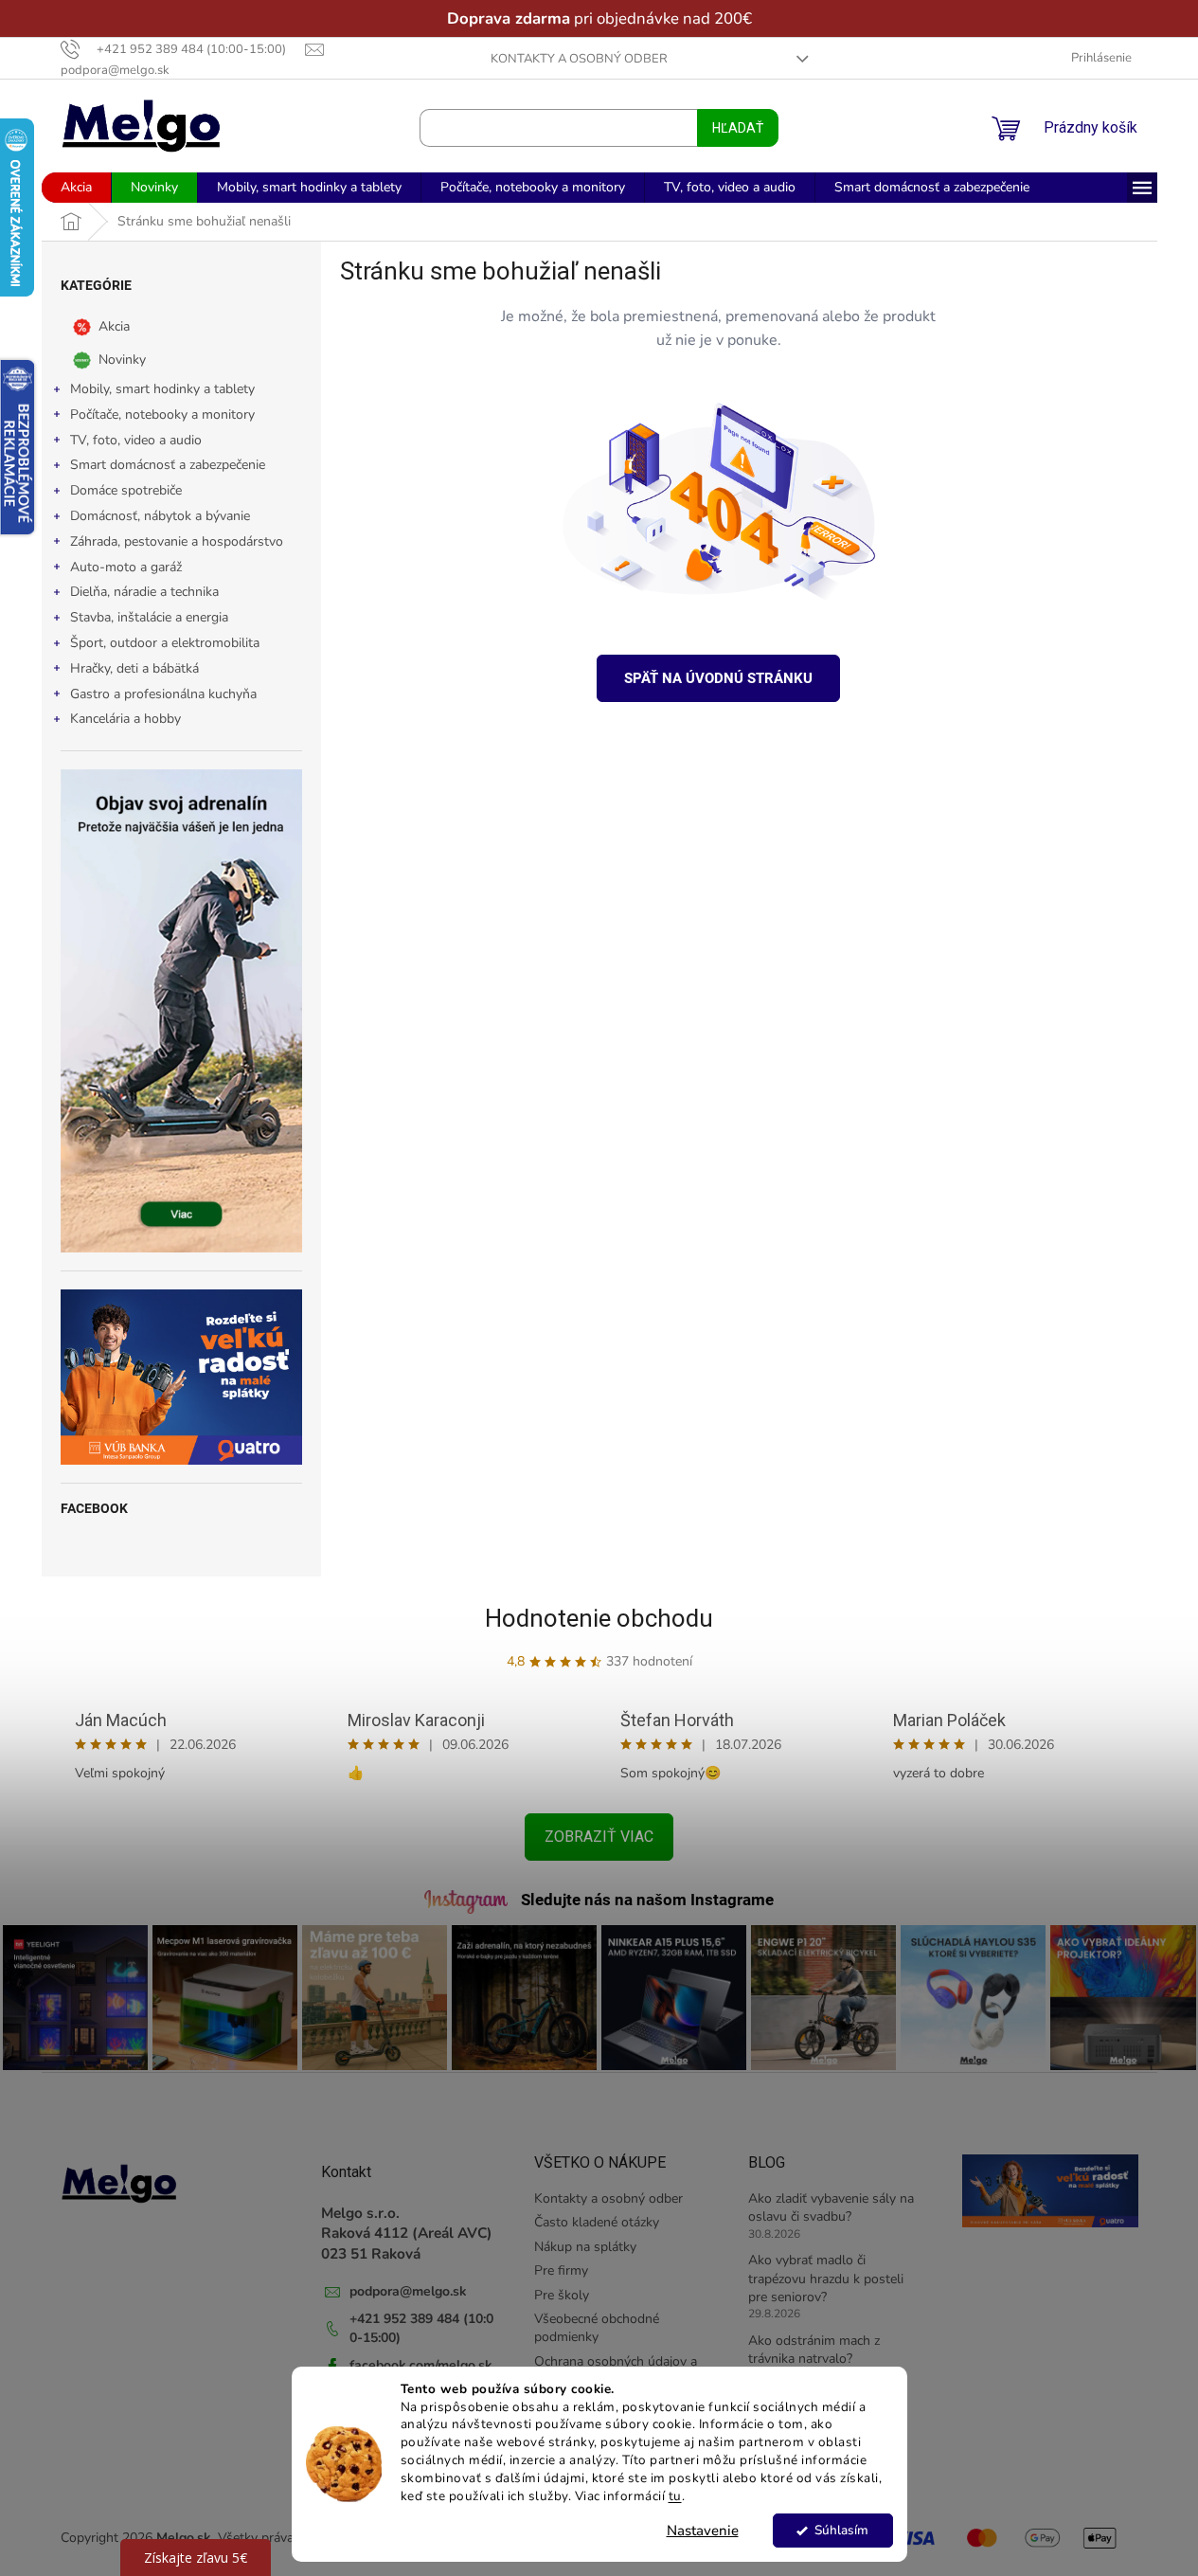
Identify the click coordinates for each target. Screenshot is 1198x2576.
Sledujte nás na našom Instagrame (647, 1900)
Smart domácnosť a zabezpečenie (168, 465)
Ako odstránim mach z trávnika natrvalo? (814, 2350)
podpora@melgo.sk (408, 2291)
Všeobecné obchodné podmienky (597, 2328)
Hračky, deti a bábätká (134, 668)
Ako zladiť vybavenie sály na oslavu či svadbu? (831, 2207)
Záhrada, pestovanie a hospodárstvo (177, 541)
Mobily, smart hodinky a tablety (162, 389)
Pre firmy (561, 2270)
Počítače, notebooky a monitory (162, 414)
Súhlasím (841, 2530)
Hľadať (738, 128)
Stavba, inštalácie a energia (149, 617)
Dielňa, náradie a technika (144, 592)
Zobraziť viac (599, 1837)
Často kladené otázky (597, 2222)
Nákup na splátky (585, 2247)
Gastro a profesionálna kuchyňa (163, 694)
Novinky (122, 360)
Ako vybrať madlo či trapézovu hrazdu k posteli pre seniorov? (826, 2279)
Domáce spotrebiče (126, 490)
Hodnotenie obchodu (599, 1618)
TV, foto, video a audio (136, 440)
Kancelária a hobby (125, 719)
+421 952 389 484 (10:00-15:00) (421, 2328)
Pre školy (562, 2295)
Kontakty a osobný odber (579, 59)
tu (675, 2496)
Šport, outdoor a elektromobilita (165, 643)
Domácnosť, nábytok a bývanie (160, 516)
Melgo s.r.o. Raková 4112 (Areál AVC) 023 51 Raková (407, 2233)
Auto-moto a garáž (126, 567)
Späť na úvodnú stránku (718, 678)
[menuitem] (76, 188)
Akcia (114, 326)
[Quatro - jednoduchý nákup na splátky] (181, 1377)
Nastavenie (703, 2531)
